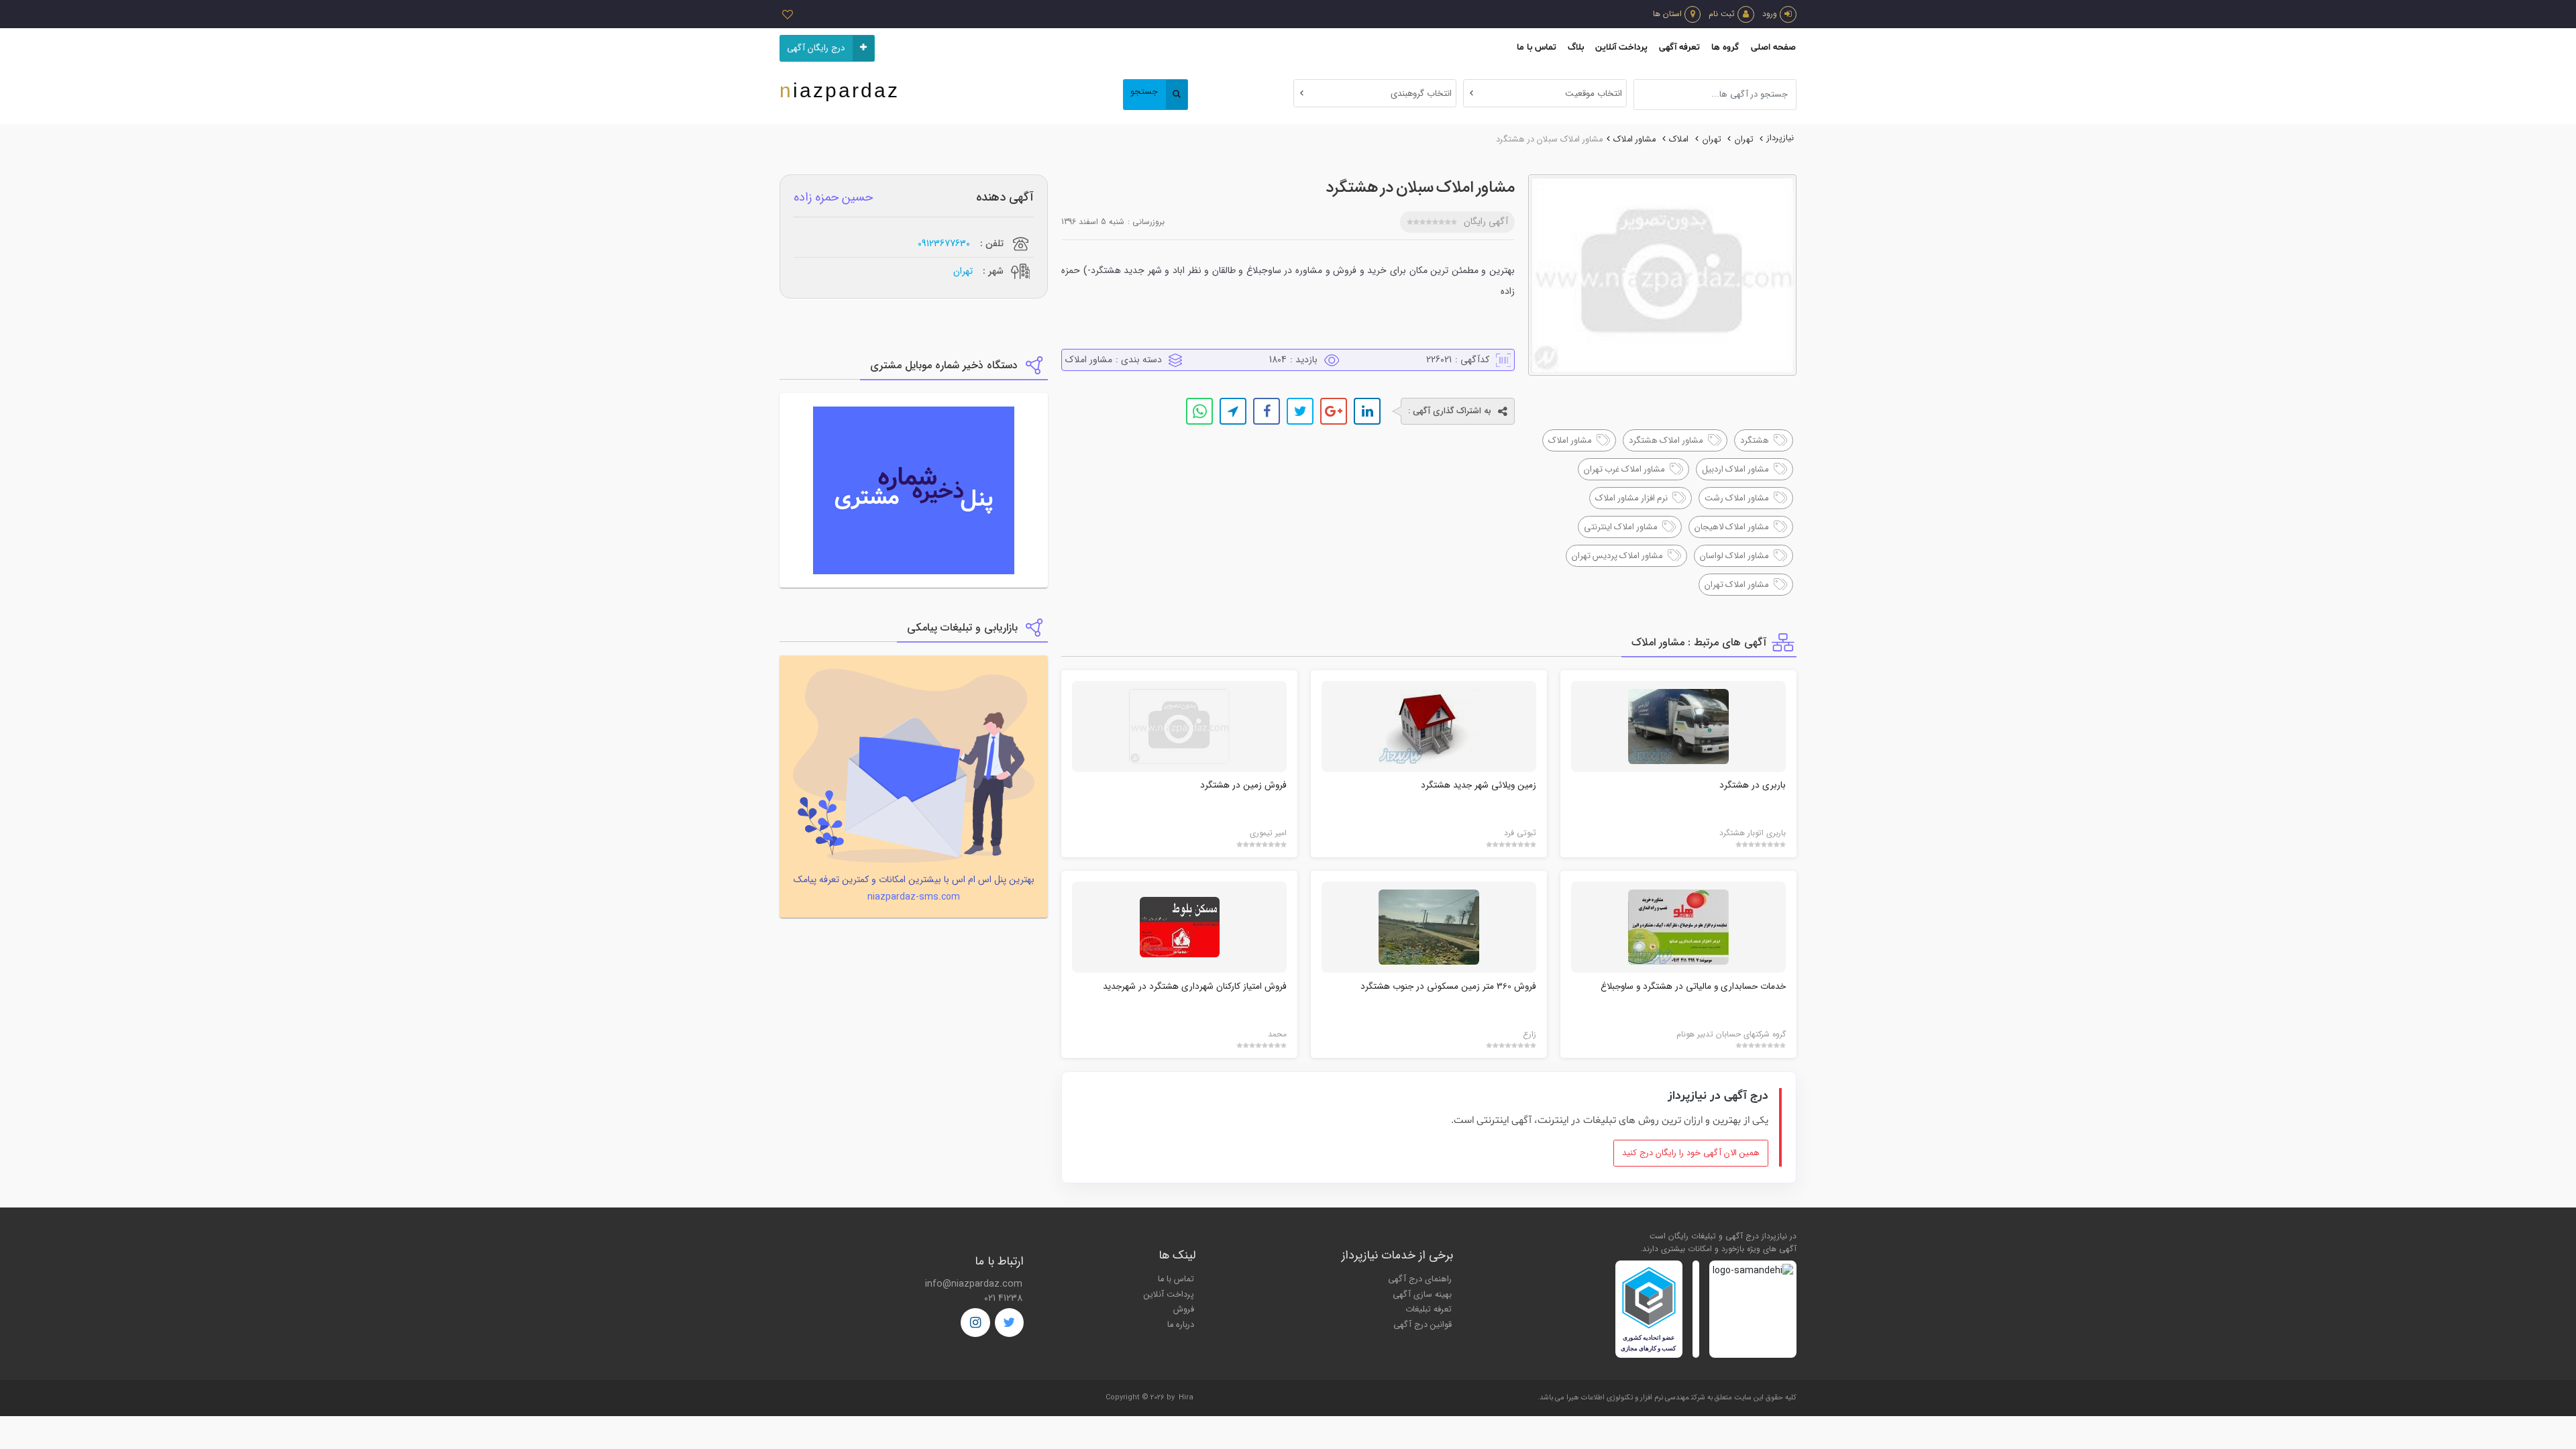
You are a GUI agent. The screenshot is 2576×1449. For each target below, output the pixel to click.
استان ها (1667, 14)
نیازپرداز (1780, 138)
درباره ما (1181, 1325)
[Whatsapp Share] (1199, 411)
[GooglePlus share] (1334, 411)
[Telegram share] (1233, 411)
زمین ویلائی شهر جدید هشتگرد (1479, 785)
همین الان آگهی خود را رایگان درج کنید (1691, 1153)
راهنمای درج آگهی (1420, 1279)
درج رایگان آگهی (816, 48)
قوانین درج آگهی (1423, 1325)
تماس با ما (1537, 47)
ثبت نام (1722, 14)
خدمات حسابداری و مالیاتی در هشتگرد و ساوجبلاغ (1693, 986)
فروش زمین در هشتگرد (1243, 785)
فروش (1184, 1309)
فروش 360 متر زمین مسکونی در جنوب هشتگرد (1448, 986)
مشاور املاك (1634, 140)
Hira (1186, 1398)
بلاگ (1576, 47)
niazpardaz (840, 90)
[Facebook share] (1267, 411)
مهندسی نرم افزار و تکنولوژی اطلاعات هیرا (1628, 1398)
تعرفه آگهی (1679, 47)
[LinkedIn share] (1367, 411)
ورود (1770, 14)
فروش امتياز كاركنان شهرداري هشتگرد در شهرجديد (1195, 986)
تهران (1744, 140)
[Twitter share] (1300, 411)
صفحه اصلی (1773, 47)
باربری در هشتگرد (1753, 785)
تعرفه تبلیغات (1429, 1309)
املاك (1679, 140)
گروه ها (1725, 47)
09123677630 (944, 244)
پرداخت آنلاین (1621, 47)
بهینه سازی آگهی (1422, 1295)
